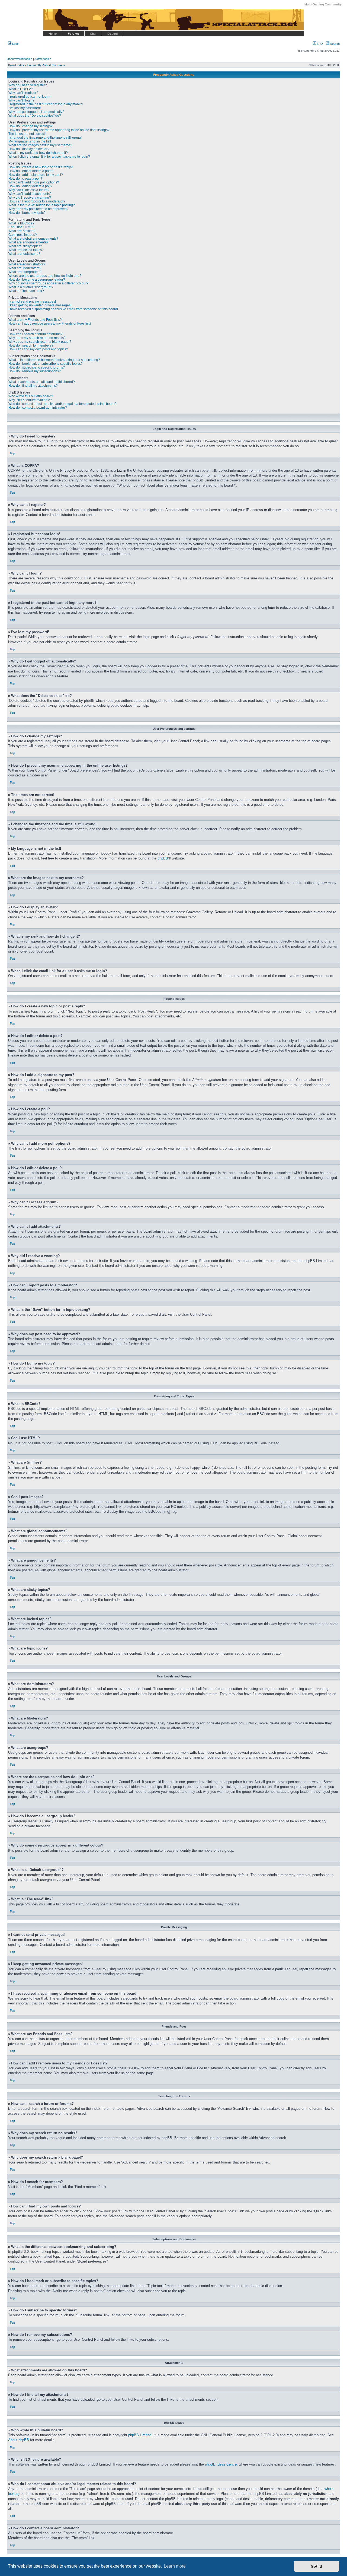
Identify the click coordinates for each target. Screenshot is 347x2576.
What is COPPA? (21, 89)
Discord (113, 34)
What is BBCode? (21, 223)
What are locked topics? (26, 250)
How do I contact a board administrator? (38, 408)
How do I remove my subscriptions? (35, 371)
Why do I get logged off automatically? (36, 112)
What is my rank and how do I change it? (38, 153)
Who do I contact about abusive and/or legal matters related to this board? (62, 404)
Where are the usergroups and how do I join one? (45, 276)
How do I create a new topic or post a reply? (41, 167)
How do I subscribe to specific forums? (37, 367)
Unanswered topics (20, 59)
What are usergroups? (25, 272)
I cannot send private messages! (32, 302)
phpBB (163, 858)
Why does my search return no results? (37, 338)
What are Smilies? (22, 231)
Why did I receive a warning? (30, 198)
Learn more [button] (175, 2566)
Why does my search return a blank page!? (40, 342)
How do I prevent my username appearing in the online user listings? (59, 130)
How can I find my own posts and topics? (38, 349)
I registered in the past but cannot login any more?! (46, 104)
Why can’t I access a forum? (29, 190)
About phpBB (19, 2440)
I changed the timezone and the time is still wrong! (45, 138)
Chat (93, 34)
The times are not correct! (27, 134)
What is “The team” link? (26, 291)
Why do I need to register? (28, 85)
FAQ (319, 44)
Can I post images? (23, 235)
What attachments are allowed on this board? (42, 382)
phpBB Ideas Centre (221, 2464)
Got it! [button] (317, 2566)
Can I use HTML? (21, 227)
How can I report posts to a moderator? (37, 201)
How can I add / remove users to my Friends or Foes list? (50, 323)
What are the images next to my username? (40, 145)
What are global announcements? (33, 239)
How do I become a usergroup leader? (37, 280)
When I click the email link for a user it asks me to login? (49, 157)
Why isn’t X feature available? (30, 400)
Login (15, 44)
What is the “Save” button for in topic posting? (42, 205)
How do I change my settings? (30, 126)
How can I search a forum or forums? (35, 334)
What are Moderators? (25, 268)
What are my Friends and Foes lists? (35, 320)
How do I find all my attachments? (33, 386)
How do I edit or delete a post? (31, 171)
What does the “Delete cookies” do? (35, 116)
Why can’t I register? (23, 93)
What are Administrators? (27, 264)
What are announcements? (28, 242)
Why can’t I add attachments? (30, 194)
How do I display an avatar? (29, 149)
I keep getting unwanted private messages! (40, 305)
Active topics (43, 59)
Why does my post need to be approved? (38, 209)
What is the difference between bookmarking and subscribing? (54, 360)
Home (53, 34)
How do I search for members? (31, 345)
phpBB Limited (140, 2435)
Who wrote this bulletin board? (31, 396)
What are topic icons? (24, 254)
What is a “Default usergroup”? (31, 287)
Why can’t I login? (21, 100)
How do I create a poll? (25, 179)
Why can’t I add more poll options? (34, 182)
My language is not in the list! (30, 141)
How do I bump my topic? (27, 213)
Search (335, 44)
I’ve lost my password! (25, 108)
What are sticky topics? (25, 246)
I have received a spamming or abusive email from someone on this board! (63, 309)
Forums (73, 34)
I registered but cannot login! (29, 97)
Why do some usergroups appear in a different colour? (48, 283)
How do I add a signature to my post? (36, 175)
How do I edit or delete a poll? (30, 186)
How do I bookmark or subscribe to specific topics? (46, 364)
